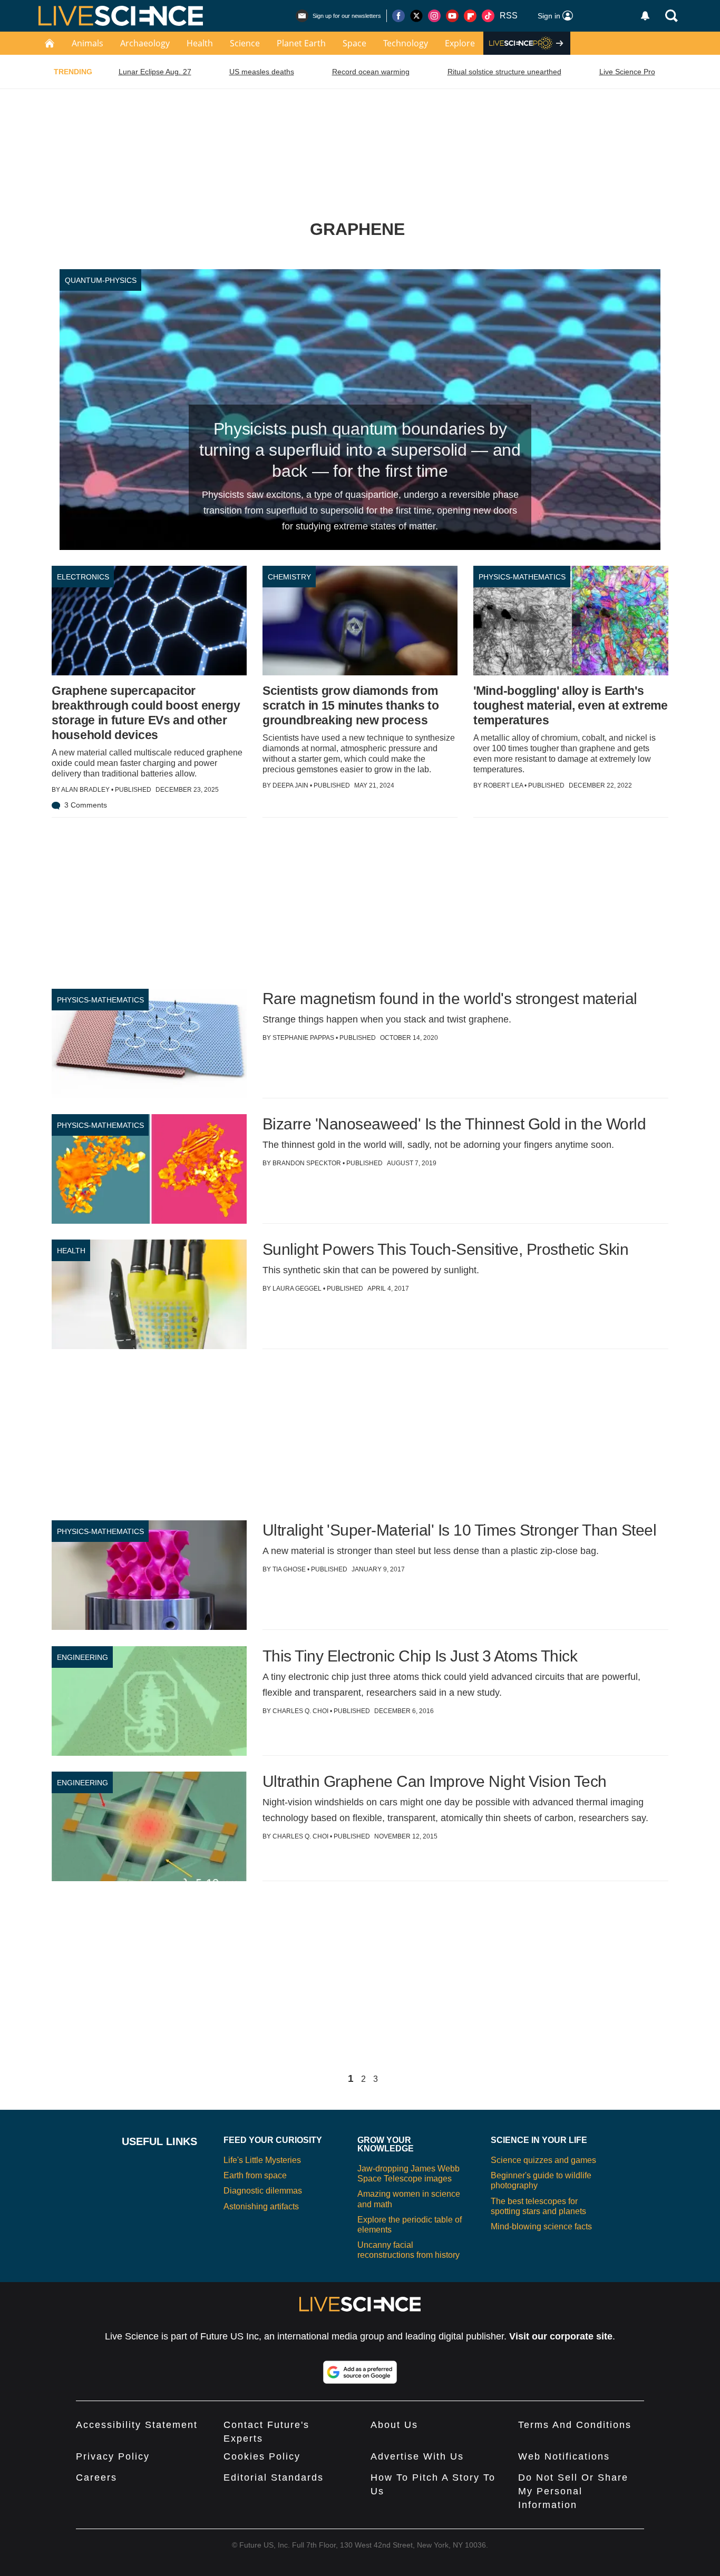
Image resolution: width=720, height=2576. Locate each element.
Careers (96, 2477)
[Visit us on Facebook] (398, 16)
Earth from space (255, 2175)
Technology (406, 43)
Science (245, 43)
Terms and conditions (575, 2425)
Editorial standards (274, 2477)
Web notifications (564, 2456)
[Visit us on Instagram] (434, 16)
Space (354, 43)
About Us (394, 2425)
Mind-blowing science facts (541, 2226)
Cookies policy (262, 2456)
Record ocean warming (371, 72)
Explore (460, 43)
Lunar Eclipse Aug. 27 (155, 72)
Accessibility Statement (137, 2425)
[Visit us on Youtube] (452, 16)
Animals (87, 43)
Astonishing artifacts (261, 2206)
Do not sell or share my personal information (573, 2491)
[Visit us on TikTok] (488, 16)
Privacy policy (113, 2456)
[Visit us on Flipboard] (470, 16)
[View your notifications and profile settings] (645, 16)
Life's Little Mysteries (262, 2160)
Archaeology (145, 43)
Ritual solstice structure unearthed (504, 72)
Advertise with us (417, 2456)
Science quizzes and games (543, 2160)
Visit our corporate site (561, 2336)
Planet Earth (301, 43)
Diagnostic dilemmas (263, 2191)
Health (200, 43)
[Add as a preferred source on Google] (360, 2372)
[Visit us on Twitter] (416, 16)
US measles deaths (262, 72)
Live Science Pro (627, 72)
